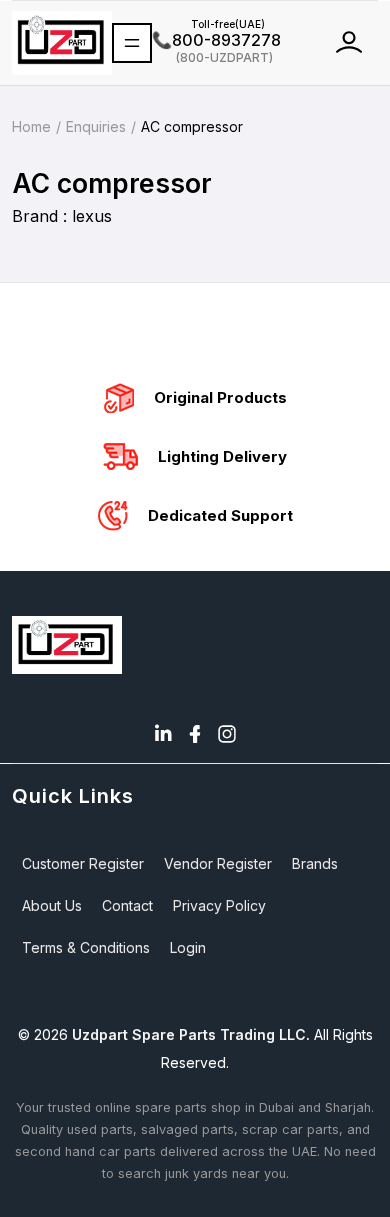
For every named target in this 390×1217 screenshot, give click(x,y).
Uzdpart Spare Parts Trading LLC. (191, 1034)
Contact (127, 905)
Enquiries (96, 126)
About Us (52, 905)
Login (188, 947)
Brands (315, 863)
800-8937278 (216, 40)
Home (31, 126)
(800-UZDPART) (212, 56)
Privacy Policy (219, 905)
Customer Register (83, 863)
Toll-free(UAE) (208, 24)
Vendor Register (218, 863)
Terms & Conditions (86, 947)
